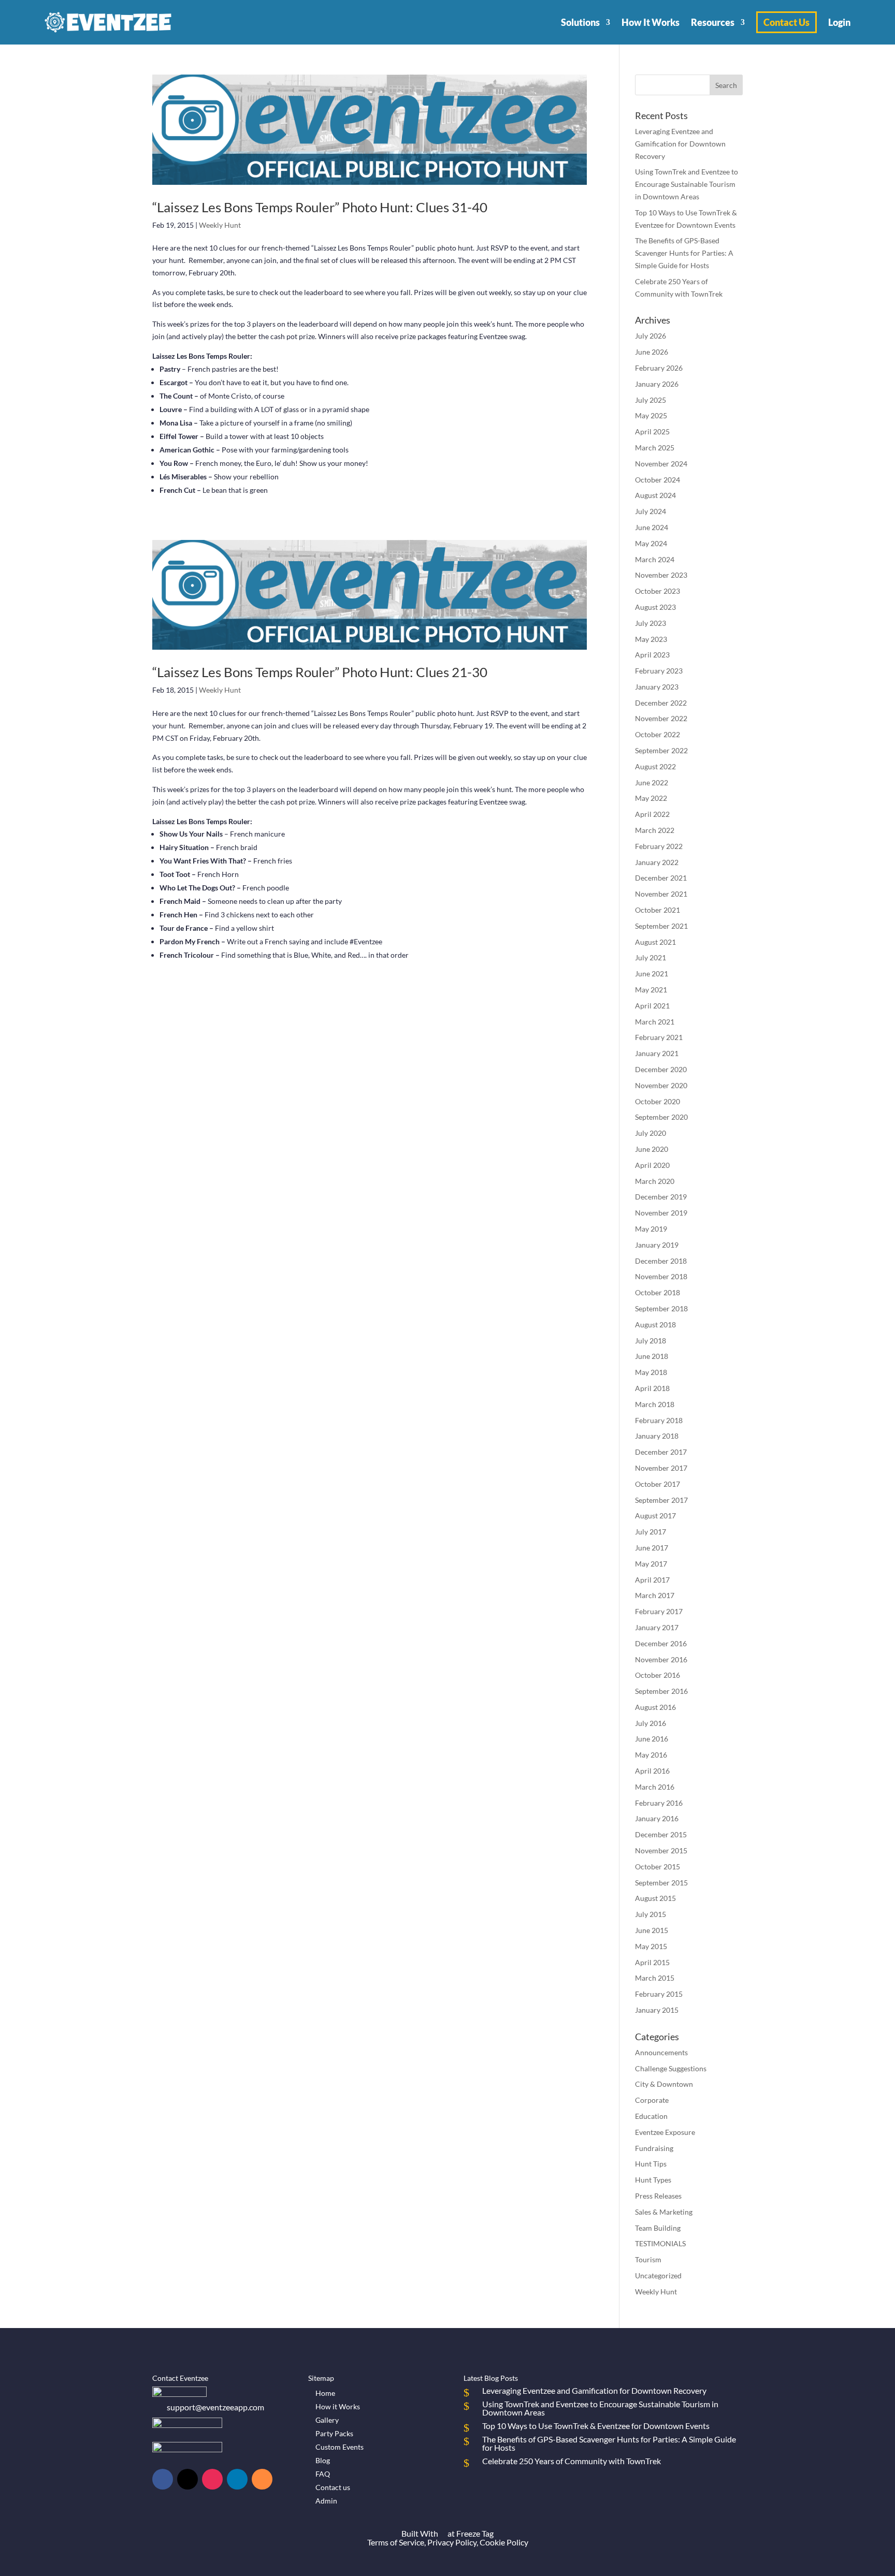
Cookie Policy (504, 2542)
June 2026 (652, 352)
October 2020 (658, 1101)
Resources (713, 22)
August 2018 (655, 1324)
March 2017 (655, 1595)
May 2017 (651, 1564)
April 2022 (652, 814)
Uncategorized (658, 2275)
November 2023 (661, 575)
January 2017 (657, 1627)
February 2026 (659, 368)
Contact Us (786, 22)
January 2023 (657, 687)
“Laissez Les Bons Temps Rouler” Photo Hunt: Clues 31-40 (320, 207)
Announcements (661, 2052)
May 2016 (651, 1755)
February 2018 (659, 1420)
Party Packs (334, 2433)
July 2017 (651, 1532)
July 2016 (651, 1723)
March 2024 (655, 559)
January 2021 (657, 1053)
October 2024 (658, 480)
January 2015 (657, 2010)
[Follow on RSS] (262, 2479)
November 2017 (661, 1468)
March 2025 (655, 448)
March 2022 (655, 830)
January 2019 (657, 1245)
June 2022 (652, 782)
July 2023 (651, 623)
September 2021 (661, 926)
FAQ (323, 2474)
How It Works (651, 22)
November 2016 (661, 1659)
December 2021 (661, 878)
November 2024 (661, 464)
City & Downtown (664, 2084)
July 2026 (651, 336)
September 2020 (661, 1117)
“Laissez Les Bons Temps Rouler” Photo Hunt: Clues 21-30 (320, 672)
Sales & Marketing (664, 2212)
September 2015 (661, 1883)
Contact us (333, 2487)
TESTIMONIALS (660, 2243)
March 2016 (655, 1787)
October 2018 (658, 1292)
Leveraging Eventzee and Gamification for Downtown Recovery (680, 144)
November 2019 (661, 1213)
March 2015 (655, 1978)
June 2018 (652, 1356)
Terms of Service (396, 2542)
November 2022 (661, 718)
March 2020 (655, 1181)
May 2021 (651, 990)
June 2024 (652, 527)
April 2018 (652, 1388)
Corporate (652, 2100)
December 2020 (661, 1069)
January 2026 (657, 384)
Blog (323, 2460)
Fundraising (654, 2148)
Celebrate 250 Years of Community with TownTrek (572, 2461)
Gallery (327, 2420)
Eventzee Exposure (665, 2132)
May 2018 (651, 1372)
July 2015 (651, 1914)
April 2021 (652, 1006)
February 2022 (659, 846)
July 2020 (651, 1133)
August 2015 (655, 1898)
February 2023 (659, 671)
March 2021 (655, 1022)
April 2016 (652, 1771)
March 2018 (655, 1404)
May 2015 (651, 1946)
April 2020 (652, 1165)
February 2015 (659, 1994)
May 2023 (651, 639)
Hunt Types (653, 2180)
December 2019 (661, 1197)
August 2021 (655, 942)
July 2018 (651, 1341)
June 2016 (652, 1739)
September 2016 (661, 1691)
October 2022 (658, 734)
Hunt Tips (651, 2164)
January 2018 (657, 1436)
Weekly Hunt (220, 225)
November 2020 (661, 1085)
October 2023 (658, 591)
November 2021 (661, 894)
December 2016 (661, 1643)
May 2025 (651, 415)
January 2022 (657, 862)
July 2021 (651, 957)
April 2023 (652, 655)
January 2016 (657, 1818)
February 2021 (659, 1037)
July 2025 (651, 400)
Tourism (648, 2259)
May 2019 (651, 1229)
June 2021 (652, 974)
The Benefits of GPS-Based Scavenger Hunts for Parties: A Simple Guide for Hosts (684, 253)
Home (325, 2393)
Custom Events (340, 2447)
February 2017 (659, 1611)
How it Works (338, 2406)
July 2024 (651, 511)
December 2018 (661, 1261)
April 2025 (652, 431)
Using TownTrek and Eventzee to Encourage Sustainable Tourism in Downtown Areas (687, 184)
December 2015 (661, 1834)
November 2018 (661, 1276)
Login (839, 22)
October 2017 (658, 1484)
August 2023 (655, 607)
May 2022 (651, 798)
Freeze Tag (475, 2533)
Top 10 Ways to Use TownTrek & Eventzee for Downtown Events (596, 2426)
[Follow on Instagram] (212, 2479)
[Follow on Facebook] (163, 2479)
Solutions (580, 22)
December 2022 (661, 703)
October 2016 (658, 1675)
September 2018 (661, 1308)
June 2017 (652, 1548)
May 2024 (651, 543)
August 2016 (655, 1707)
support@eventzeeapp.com (215, 2407)
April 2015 (652, 1962)
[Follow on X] (187, 2479)
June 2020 (652, 1149)
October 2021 (658, 910)
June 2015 (652, 1930)
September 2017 (661, 1500)
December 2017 (661, 1452)
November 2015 (661, 1850)
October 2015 (658, 1867)
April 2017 (652, 1580)
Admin (326, 2501)
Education (651, 2116)
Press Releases (658, 2196)
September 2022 (661, 750)
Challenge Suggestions (671, 2068)
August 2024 (655, 495)
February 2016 (659, 1803)
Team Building (658, 2228)
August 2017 (655, 1516)
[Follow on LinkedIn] (237, 2479)
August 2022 (655, 766)
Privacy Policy (452, 2542)
